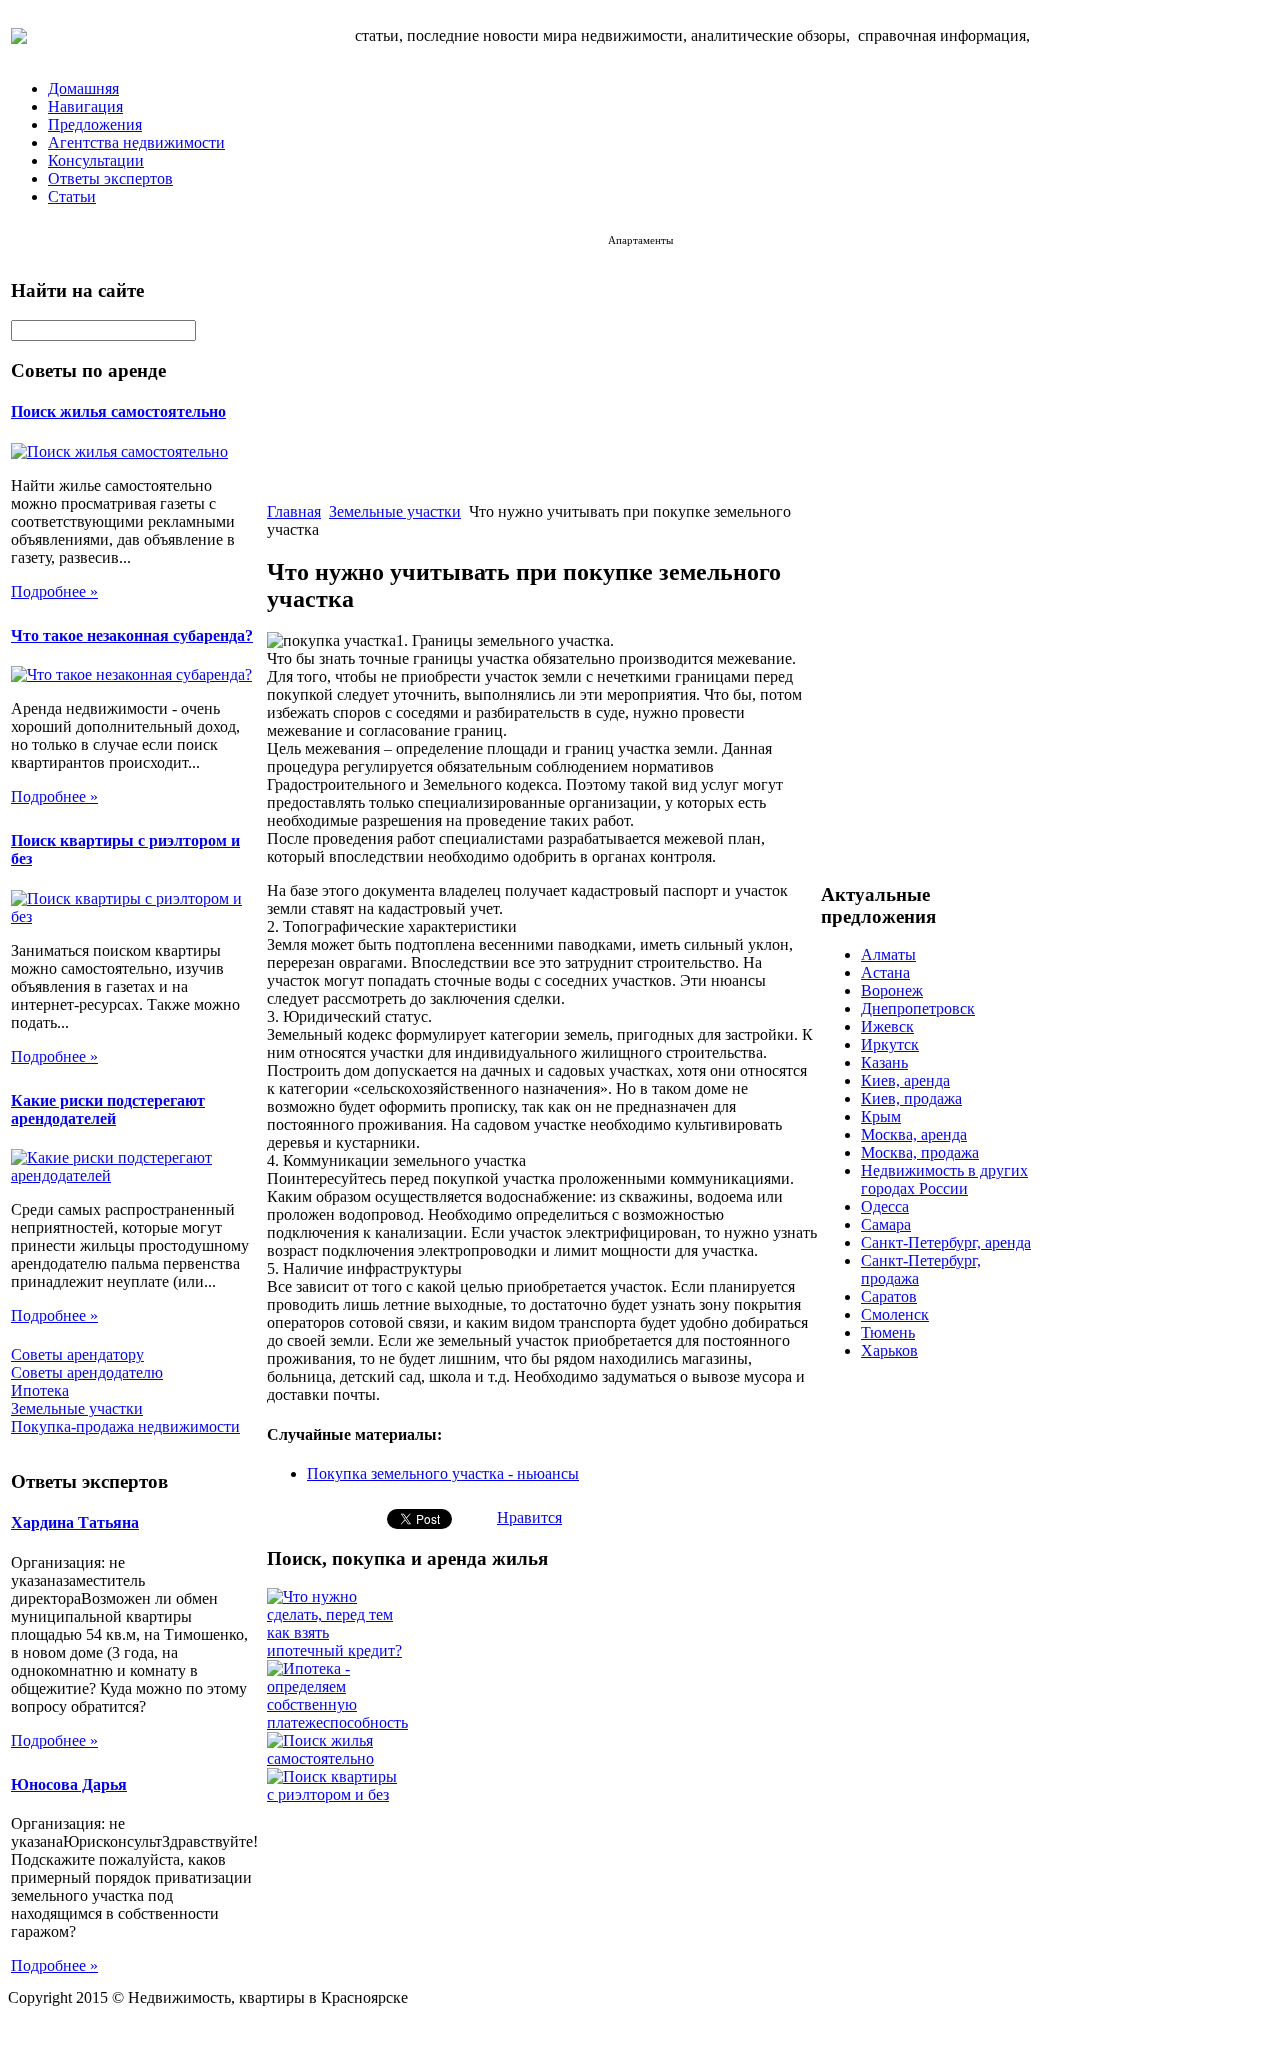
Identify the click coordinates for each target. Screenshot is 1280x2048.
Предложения (95, 124)
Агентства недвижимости (136, 142)
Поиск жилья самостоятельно (118, 411)
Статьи (72, 196)
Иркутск (890, 1044)
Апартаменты (640, 240)
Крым (881, 1116)
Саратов (889, 1296)
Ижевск (887, 1026)
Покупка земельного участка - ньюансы (443, 1473)
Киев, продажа (911, 1098)
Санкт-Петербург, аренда (946, 1242)
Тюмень (888, 1332)
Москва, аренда (914, 1134)
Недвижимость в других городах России (944, 1179)
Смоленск (895, 1314)
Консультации (96, 160)
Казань (884, 1062)
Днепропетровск (918, 1008)
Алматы (888, 954)
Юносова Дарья (69, 1784)
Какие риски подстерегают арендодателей (108, 1109)
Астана (885, 972)
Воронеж (892, 990)
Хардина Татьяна (75, 1522)
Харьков (889, 1350)
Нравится (529, 1517)
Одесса (885, 1206)
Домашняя (83, 88)
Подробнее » (54, 591)
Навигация (85, 106)
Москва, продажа (920, 1152)
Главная (294, 511)
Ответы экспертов (110, 178)
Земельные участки (395, 511)
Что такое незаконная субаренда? (132, 635)
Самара (886, 1224)
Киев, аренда (905, 1080)
